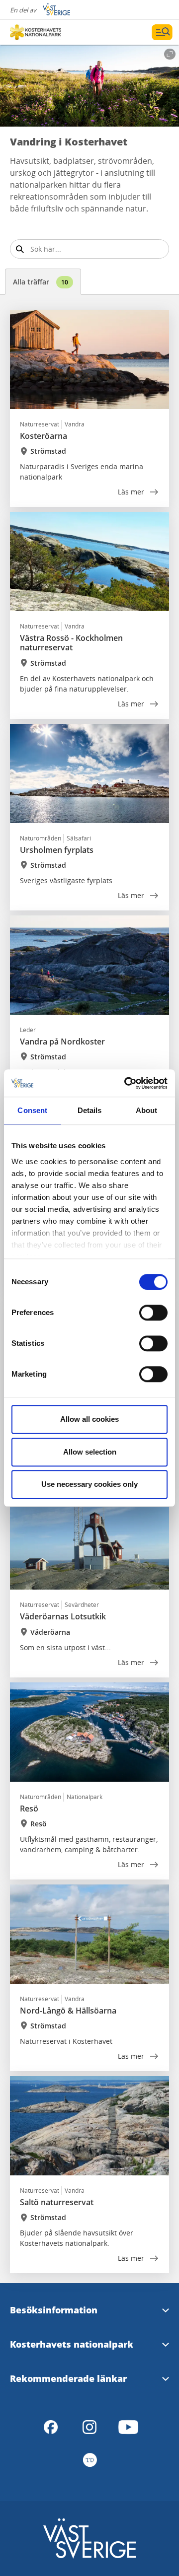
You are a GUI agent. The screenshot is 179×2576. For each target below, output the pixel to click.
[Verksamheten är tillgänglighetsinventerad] (89, 2460)
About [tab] (147, 1110)
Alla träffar (41, 282)
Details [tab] (90, 1110)
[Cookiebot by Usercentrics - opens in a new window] (126, 1083)
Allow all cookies (89, 1419)
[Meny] (162, 32)
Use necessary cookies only (89, 1484)
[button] (89, 86)
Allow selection (90, 1452)
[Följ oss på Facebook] (51, 2427)
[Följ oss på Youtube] (128, 2427)
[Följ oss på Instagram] (89, 2427)
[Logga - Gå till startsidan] (45, 32)
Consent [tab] (32, 1110)
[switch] (153, 1313)
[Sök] (20, 249)
